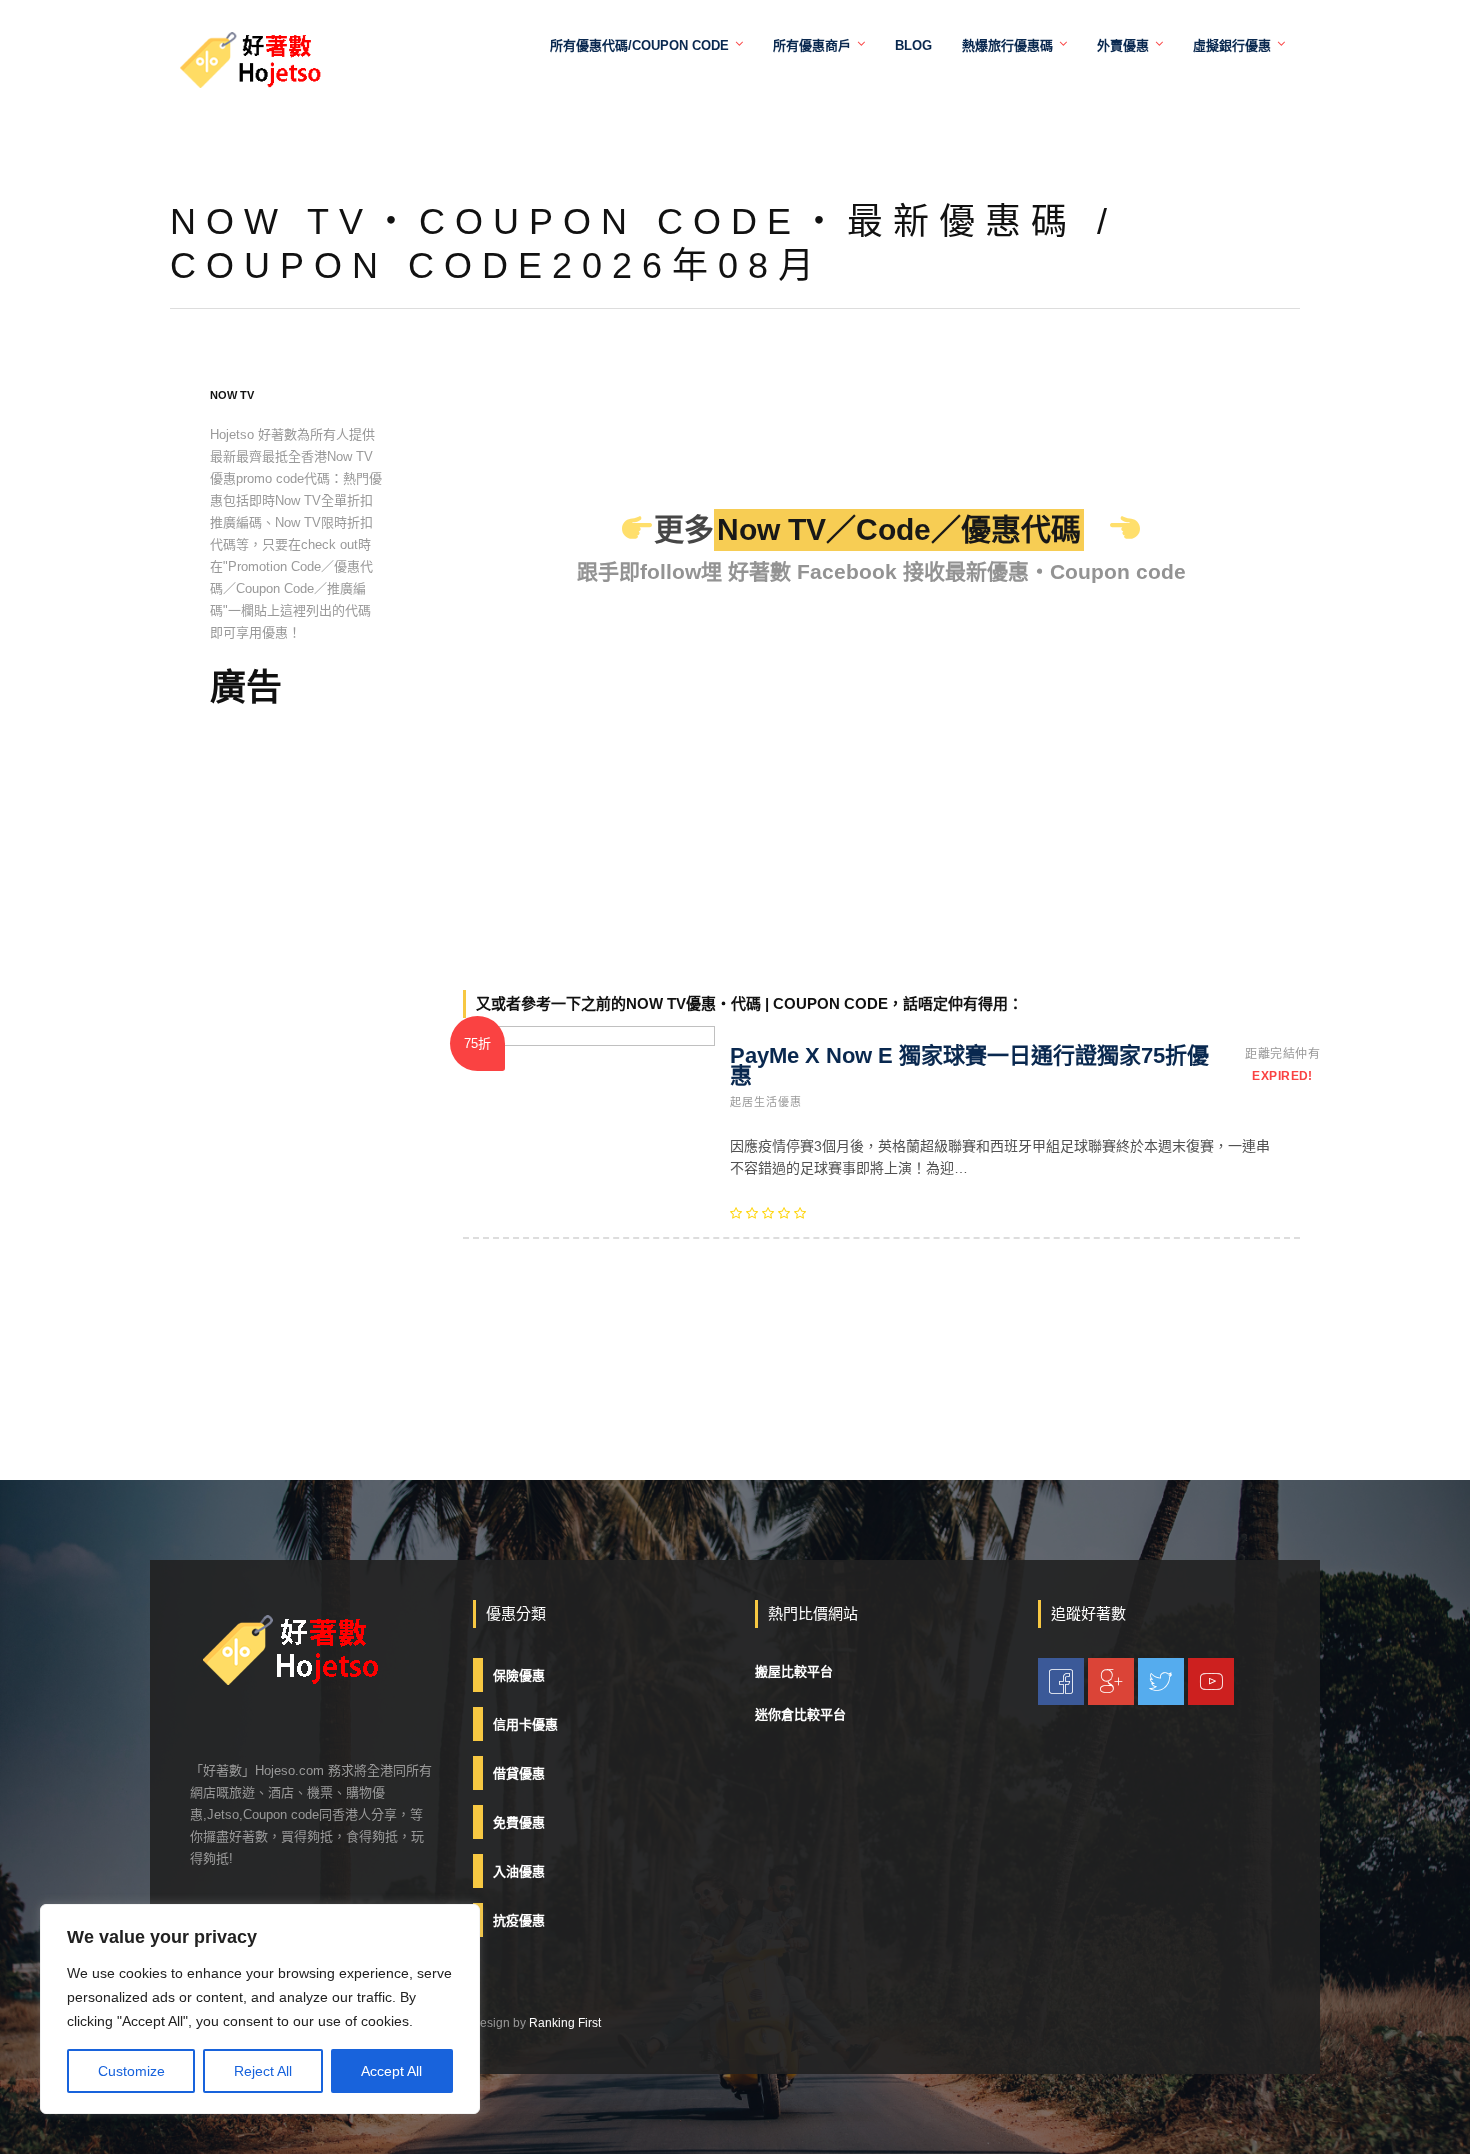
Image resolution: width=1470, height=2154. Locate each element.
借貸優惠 (519, 1773)
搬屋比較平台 (794, 1671)
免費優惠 (519, 1822)
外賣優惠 (1123, 45)
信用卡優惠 (525, 1724)
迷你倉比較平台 (800, 1714)
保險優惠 (519, 1675)
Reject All (263, 2071)
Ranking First (565, 2023)
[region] (260, 2009)
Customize (131, 2071)
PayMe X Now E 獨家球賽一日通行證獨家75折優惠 (969, 1065)
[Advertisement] (296, 1040)
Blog (913, 45)
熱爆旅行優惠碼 (1007, 45)
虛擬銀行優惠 (1232, 45)
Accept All (391, 2071)
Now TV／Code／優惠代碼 (899, 529)
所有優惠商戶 (812, 45)
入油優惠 (519, 1871)
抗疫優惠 (519, 1920)
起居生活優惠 (766, 1102)
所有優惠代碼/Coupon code (639, 45)
